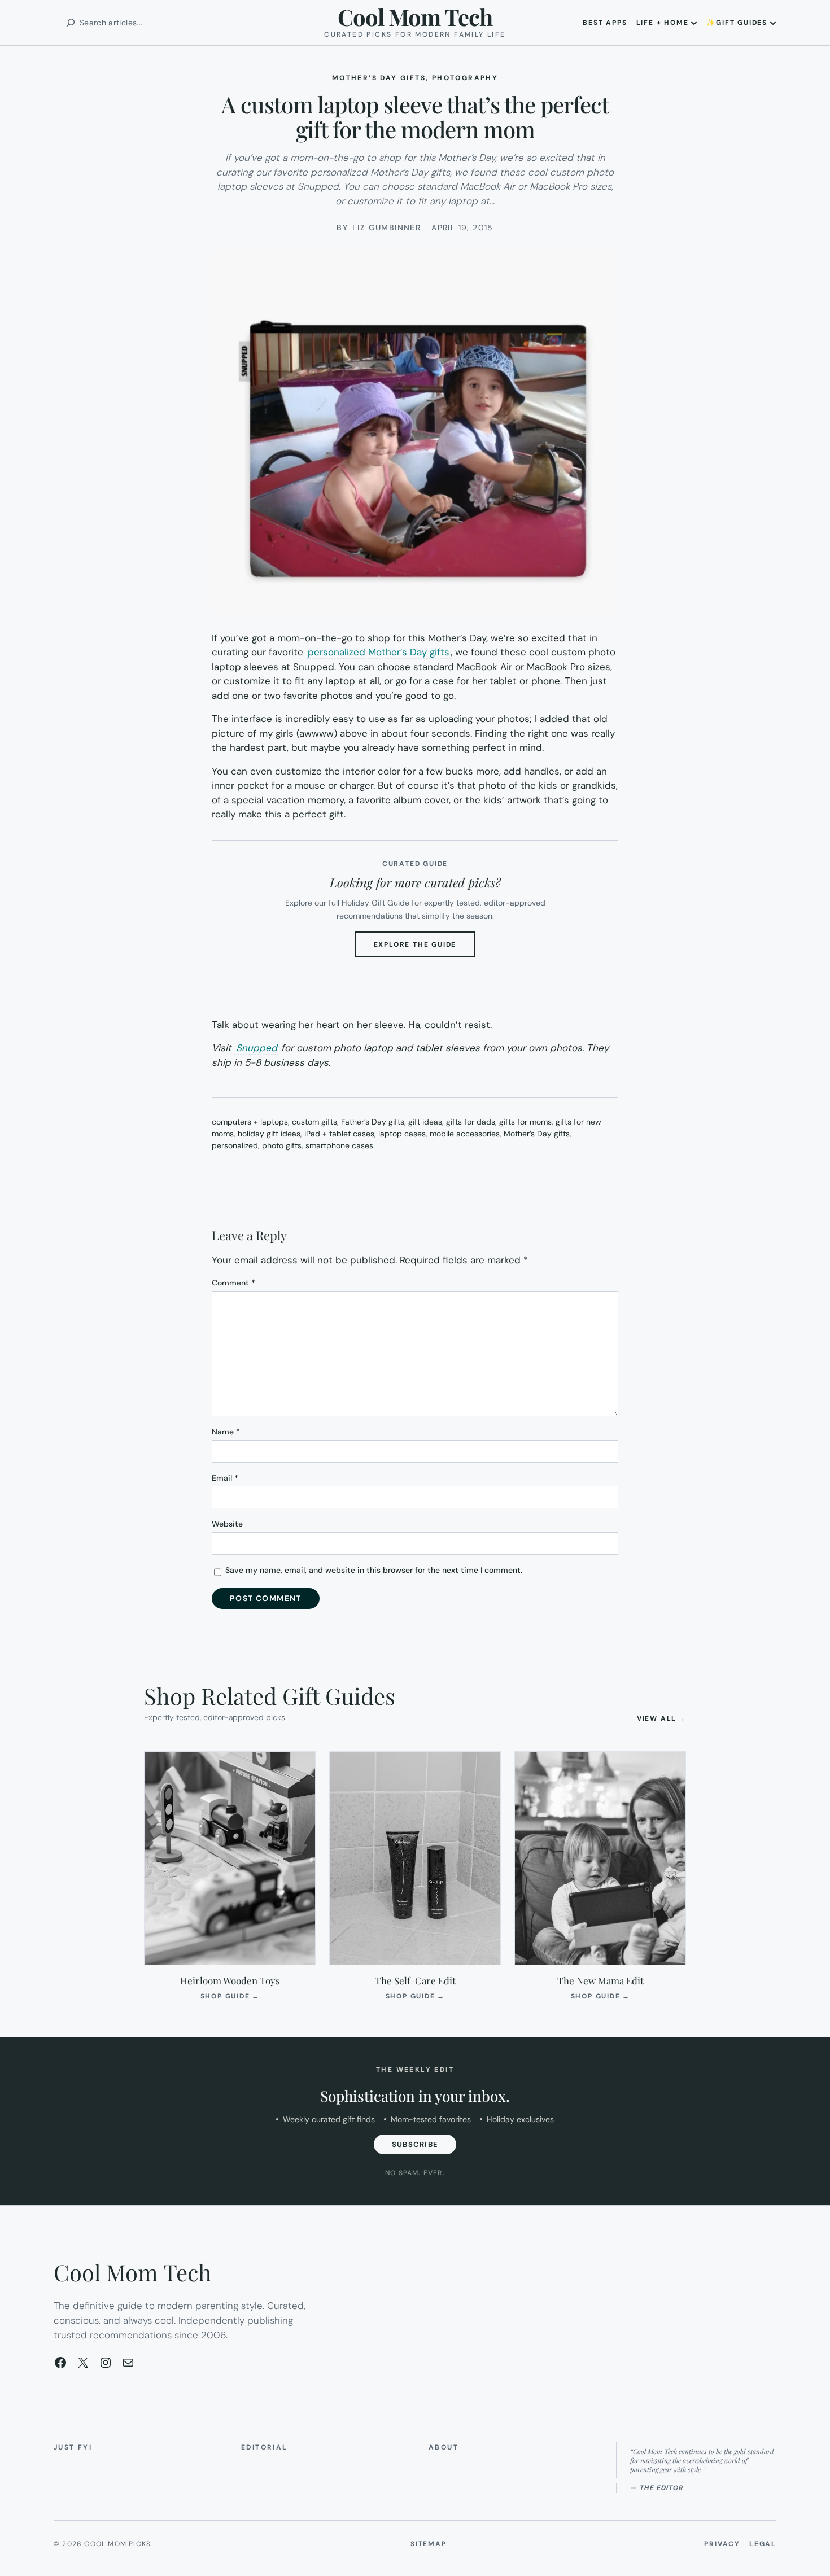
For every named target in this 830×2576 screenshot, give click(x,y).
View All (661, 1718)
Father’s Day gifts (373, 1122)
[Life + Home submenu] (694, 23)
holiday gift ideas (269, 1134)
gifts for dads (471, 1122)
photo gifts (282, 1145)
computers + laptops (250, 1122)
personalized (235, 1145)
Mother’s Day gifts (537, 1134)
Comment (233, 1283)
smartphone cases (339, 1145)
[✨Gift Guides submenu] (773, 23)
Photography (465, 78)
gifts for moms (525, 1122)
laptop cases (402, 1134)
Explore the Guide (425, 948)
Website (227, 1524)
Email (225, 1478)
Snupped (257, 1048)
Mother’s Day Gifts (379, 78)
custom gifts (314, 1122)
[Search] (71, 23)
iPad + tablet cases (339, 1134)
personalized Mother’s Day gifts (379, 652)
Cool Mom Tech (415, 17)
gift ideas (425, 1122)
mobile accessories (465, 1134)
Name (226, 1432)
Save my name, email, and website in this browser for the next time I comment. (374, 1570)
